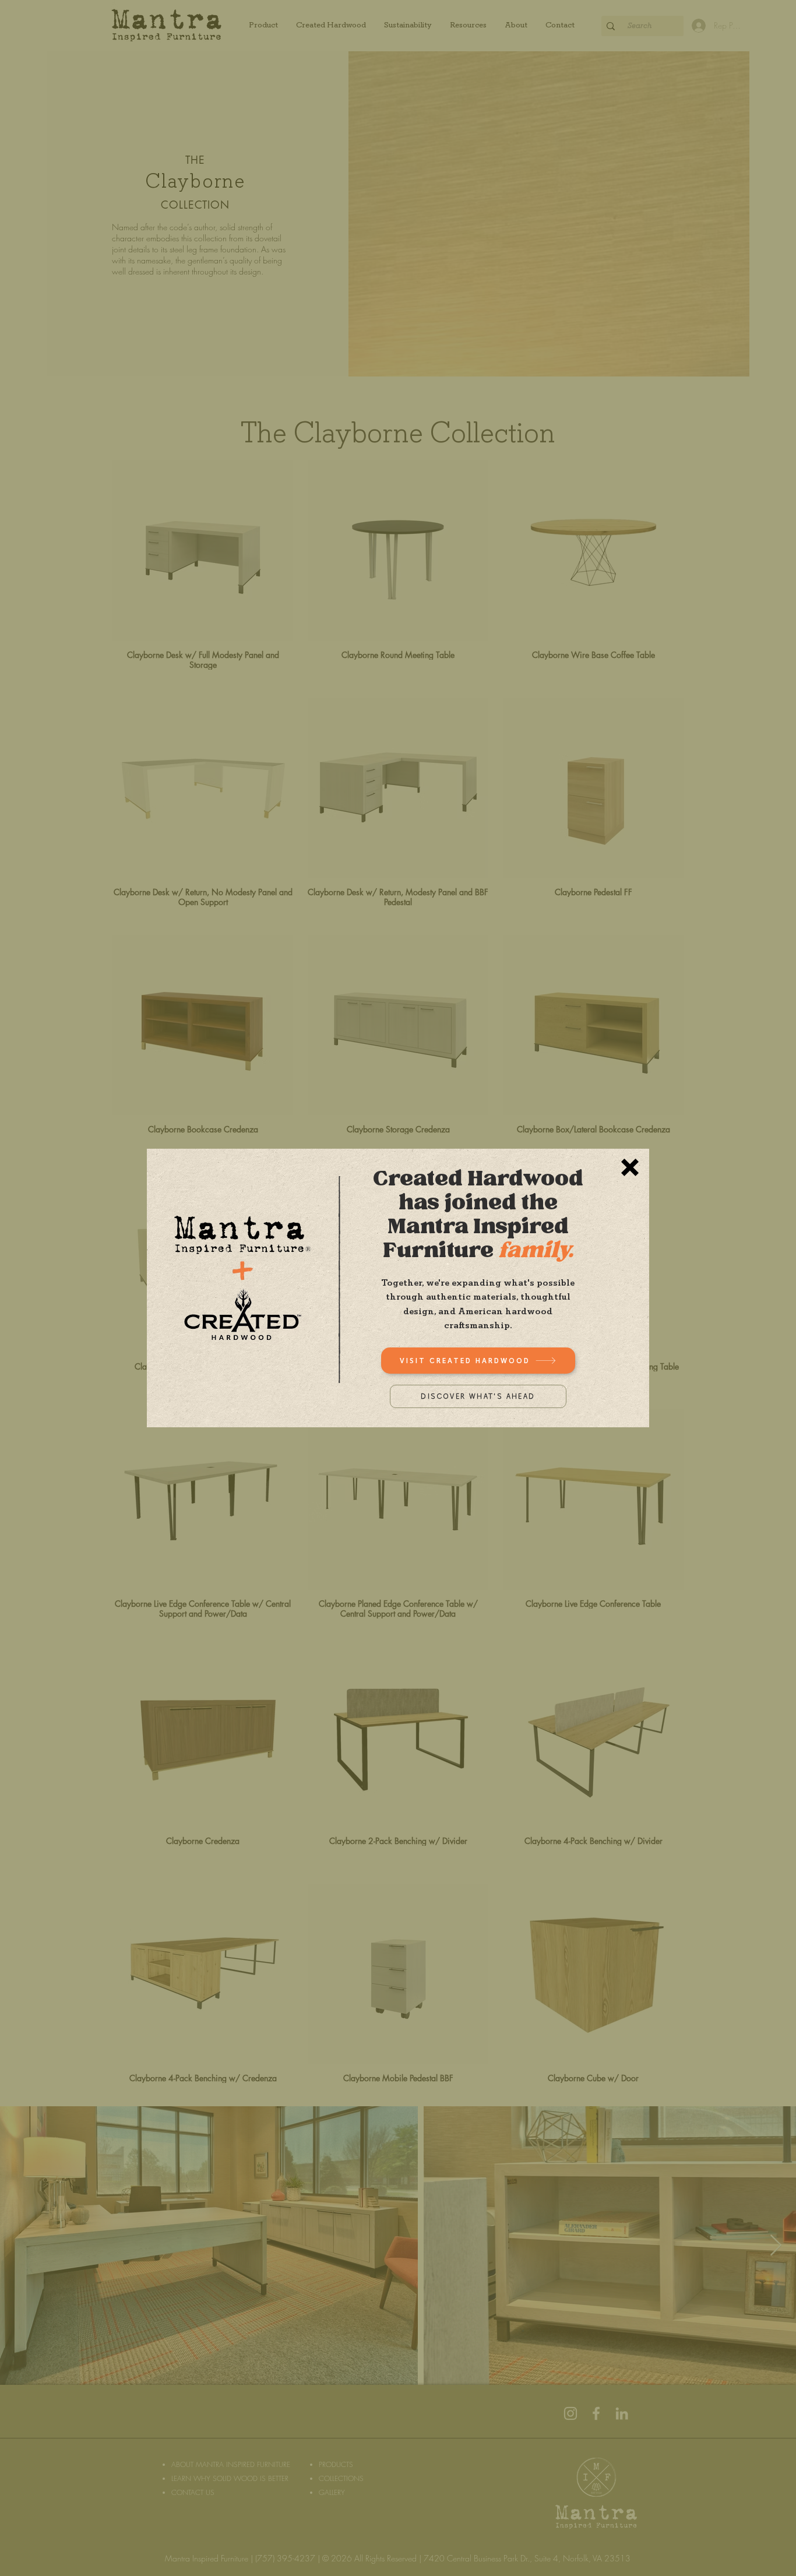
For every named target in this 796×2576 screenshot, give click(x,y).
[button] (630, 1167)
